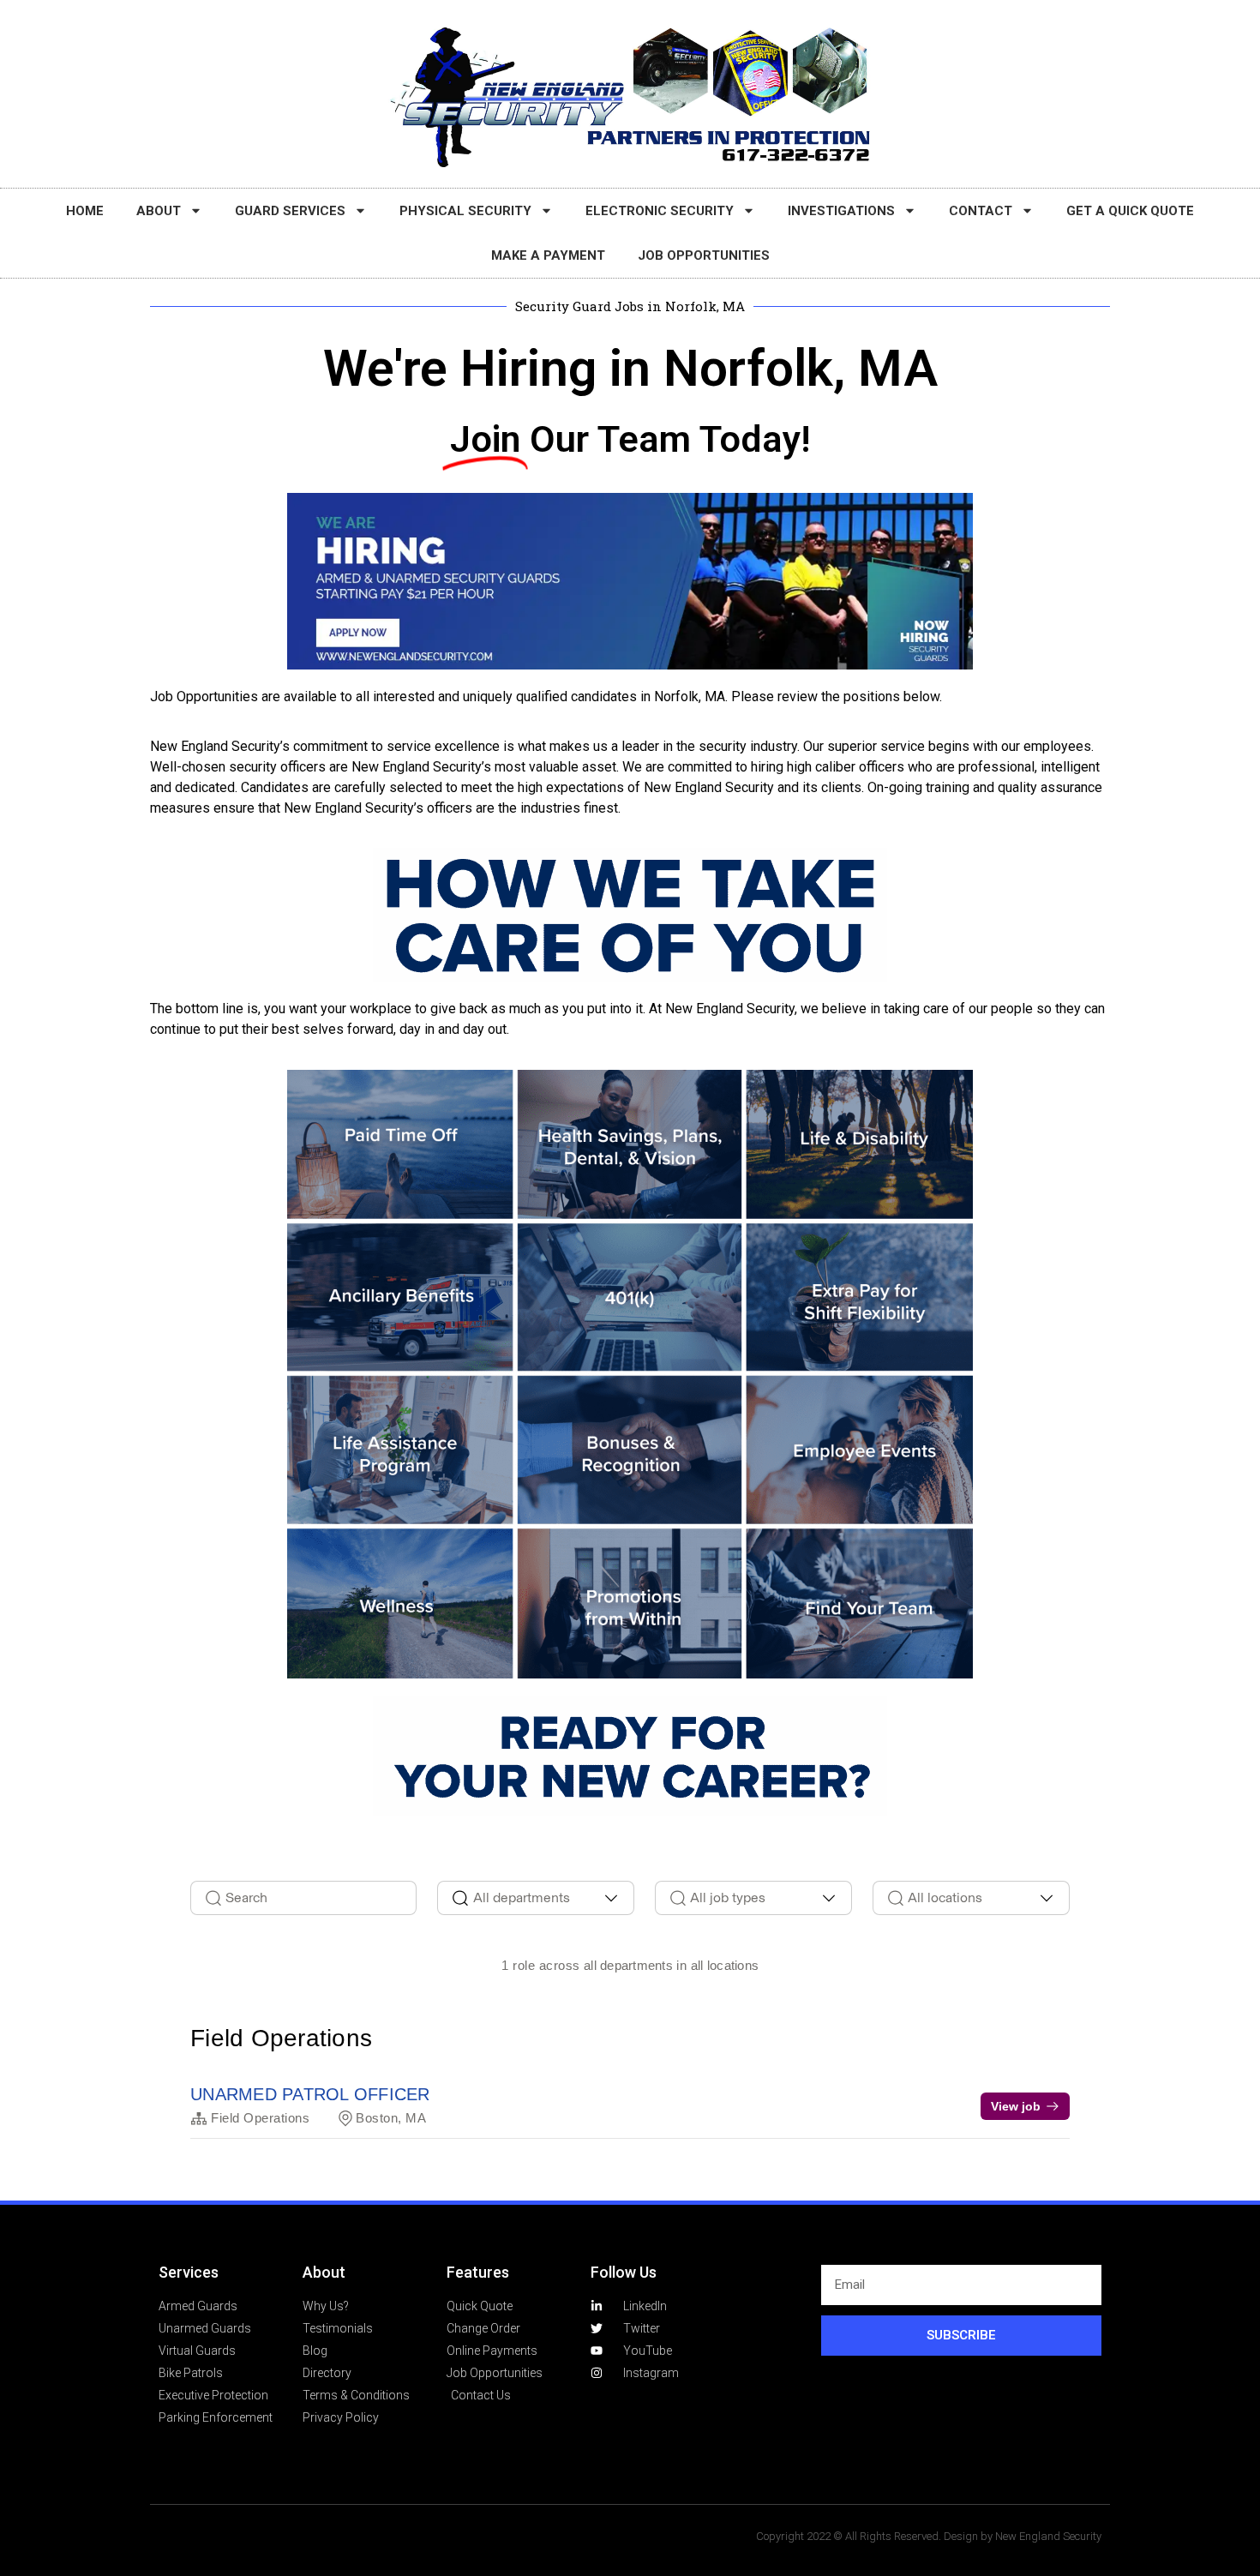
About (159, 211)
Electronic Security (660, 211)
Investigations (841, 211)
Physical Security (465, 211)
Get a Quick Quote (1130, 211)
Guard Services (290, 211)
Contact (981, 211)
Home (85, 211)
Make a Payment (548, 255)
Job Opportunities (704, 255)
